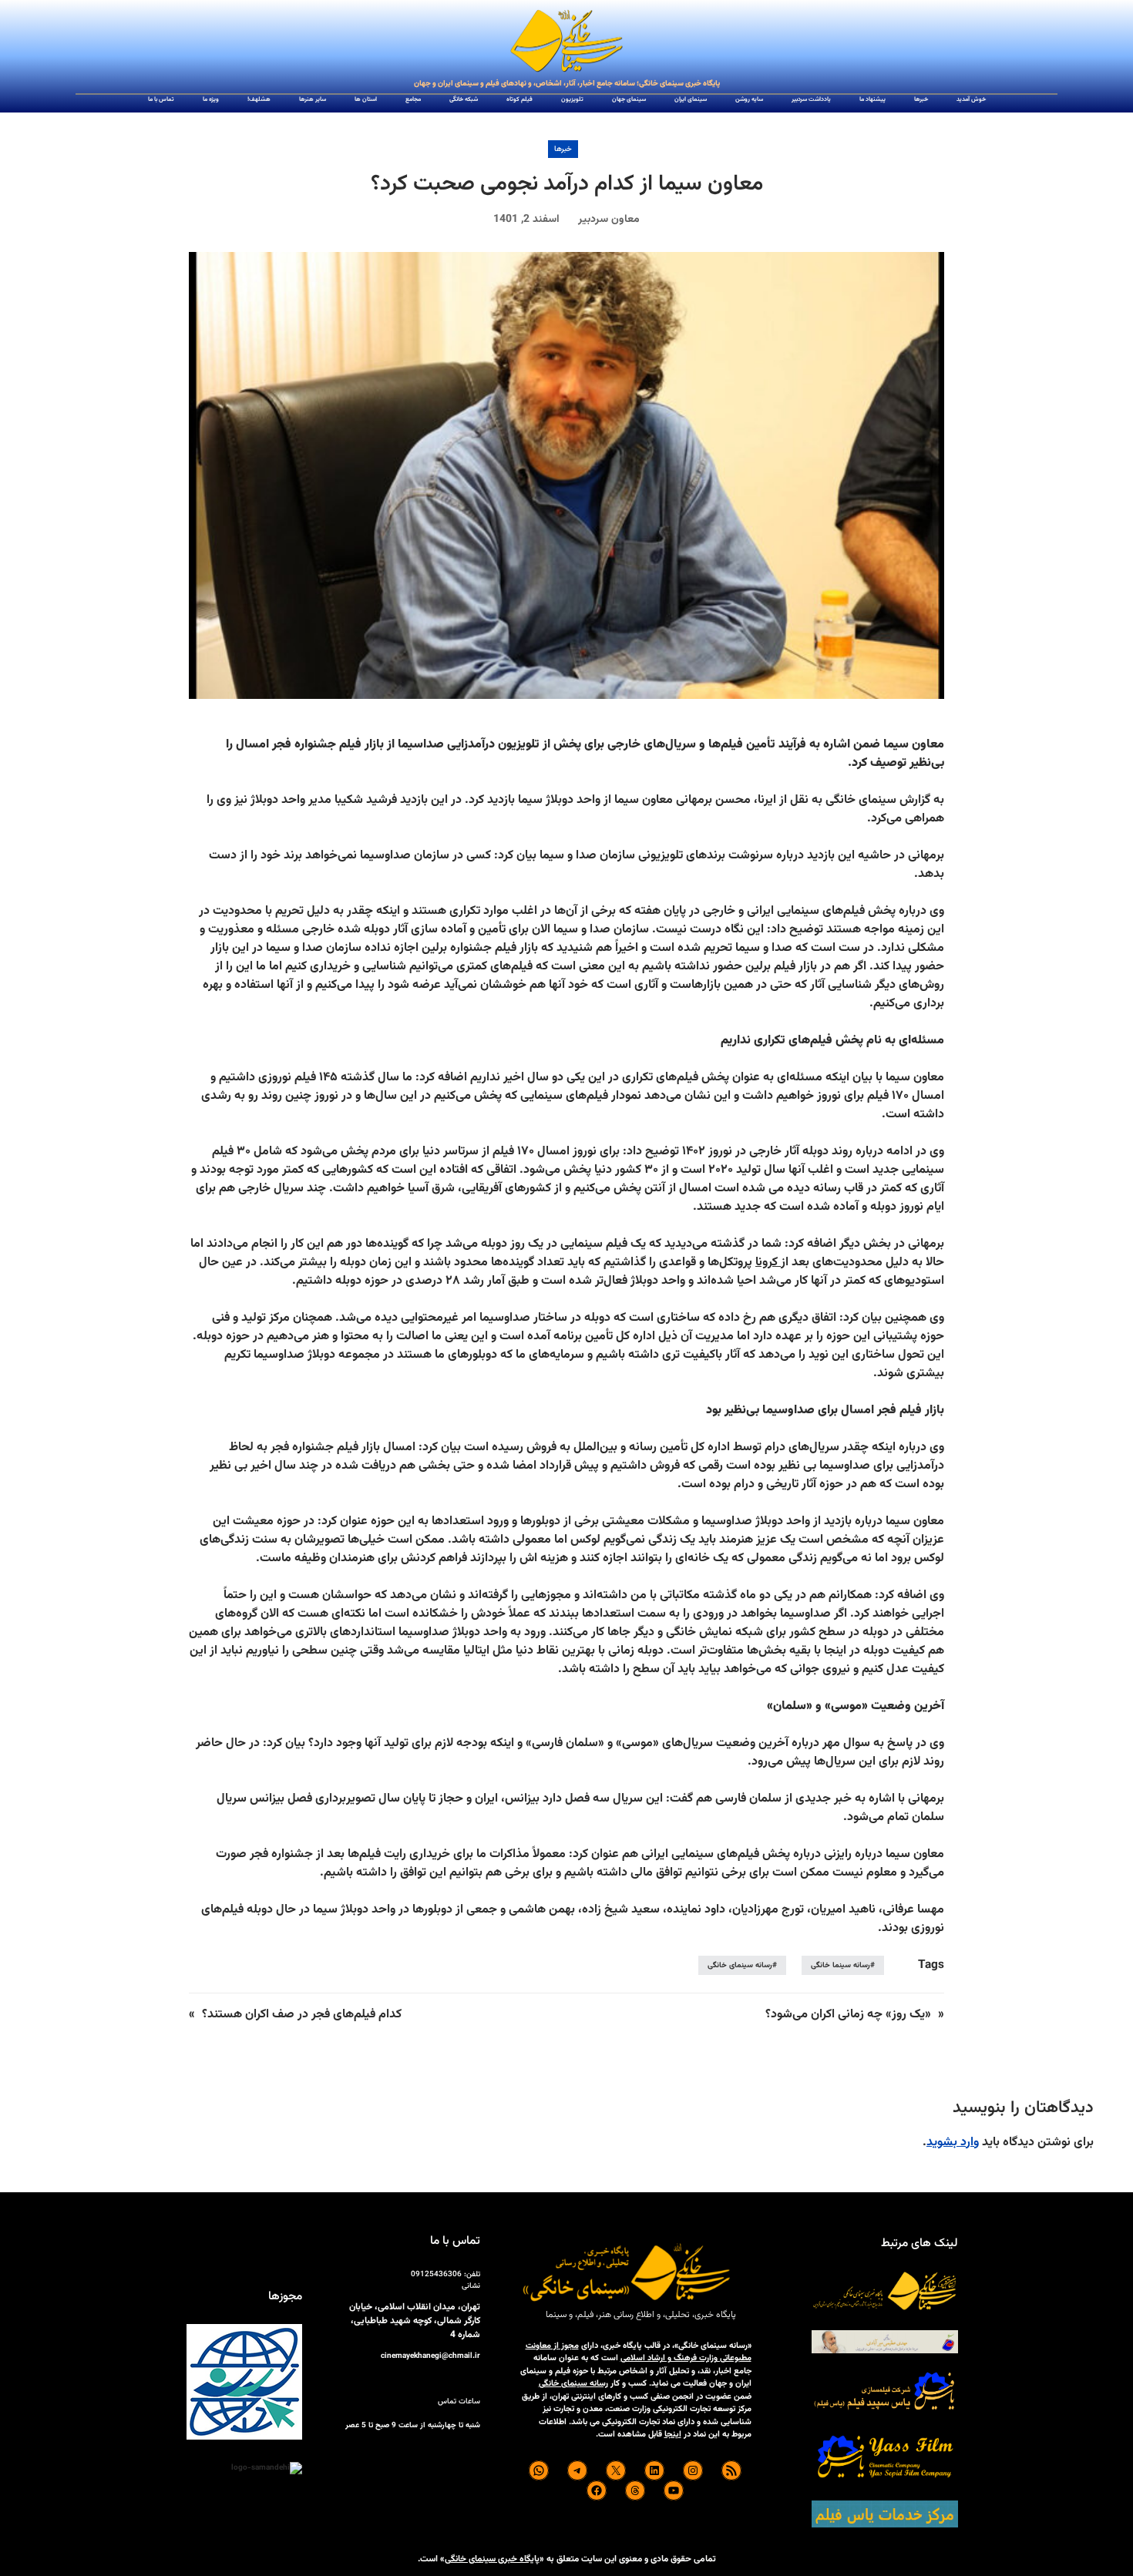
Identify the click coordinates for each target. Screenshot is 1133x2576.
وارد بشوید (953, 2143)
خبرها (563, 149)
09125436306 (436, 2274)
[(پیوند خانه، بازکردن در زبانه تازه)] (566, 42)
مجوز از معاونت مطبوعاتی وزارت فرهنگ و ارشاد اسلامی (639, 2353)
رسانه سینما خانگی (841, 1965)
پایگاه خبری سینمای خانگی (492, 2559)
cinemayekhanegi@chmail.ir (430, 2356)
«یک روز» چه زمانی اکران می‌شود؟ (848, 2015)
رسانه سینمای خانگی (740, 1965)
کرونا (768, 1263)
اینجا (673, 2435)
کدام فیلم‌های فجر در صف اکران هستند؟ (302, 2015)
